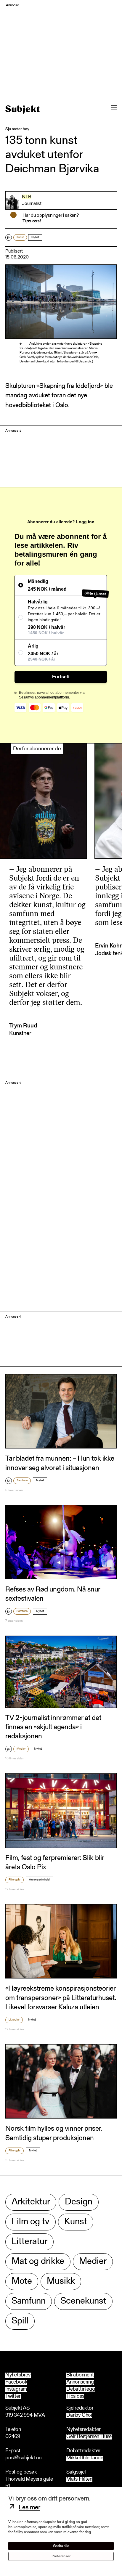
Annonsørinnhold (39, 1880)
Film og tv (15, 1880)
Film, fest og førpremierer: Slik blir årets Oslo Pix (55, 1863)
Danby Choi (79, 2416)
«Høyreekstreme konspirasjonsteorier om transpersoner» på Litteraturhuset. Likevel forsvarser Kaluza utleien (61, 1998)
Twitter (13, 2397)
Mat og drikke (38, 2262)
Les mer (29, 2508)
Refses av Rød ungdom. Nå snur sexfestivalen (53, 1594)
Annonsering (80, 2382)
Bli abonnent (80, 2375)
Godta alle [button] (61, 2546)
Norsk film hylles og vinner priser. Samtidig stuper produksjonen (54, 2133)
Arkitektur (31, 2202)
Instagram (16, 2389)
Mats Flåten (79, 2480)
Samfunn (22, 1481)
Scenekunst (83, 2301)
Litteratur (14, 2020)
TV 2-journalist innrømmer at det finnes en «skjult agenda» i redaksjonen (53, 1727)
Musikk (61, 2282)
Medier (21, 1749)
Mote (22, 2282)
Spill (20, 2321)
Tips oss (75, 2397)
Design (79, 2202)
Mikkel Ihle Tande (85, 2458)
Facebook (16, 2382)
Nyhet (35, 237)
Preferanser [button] (61, 2556)
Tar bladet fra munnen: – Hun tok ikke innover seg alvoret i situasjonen (60, 1463)
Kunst (20, 237)
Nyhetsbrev (18, 2375)
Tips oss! (32, 221)
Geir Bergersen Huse (89, 2437)
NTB (27, 197)
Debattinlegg (81, 2389)
